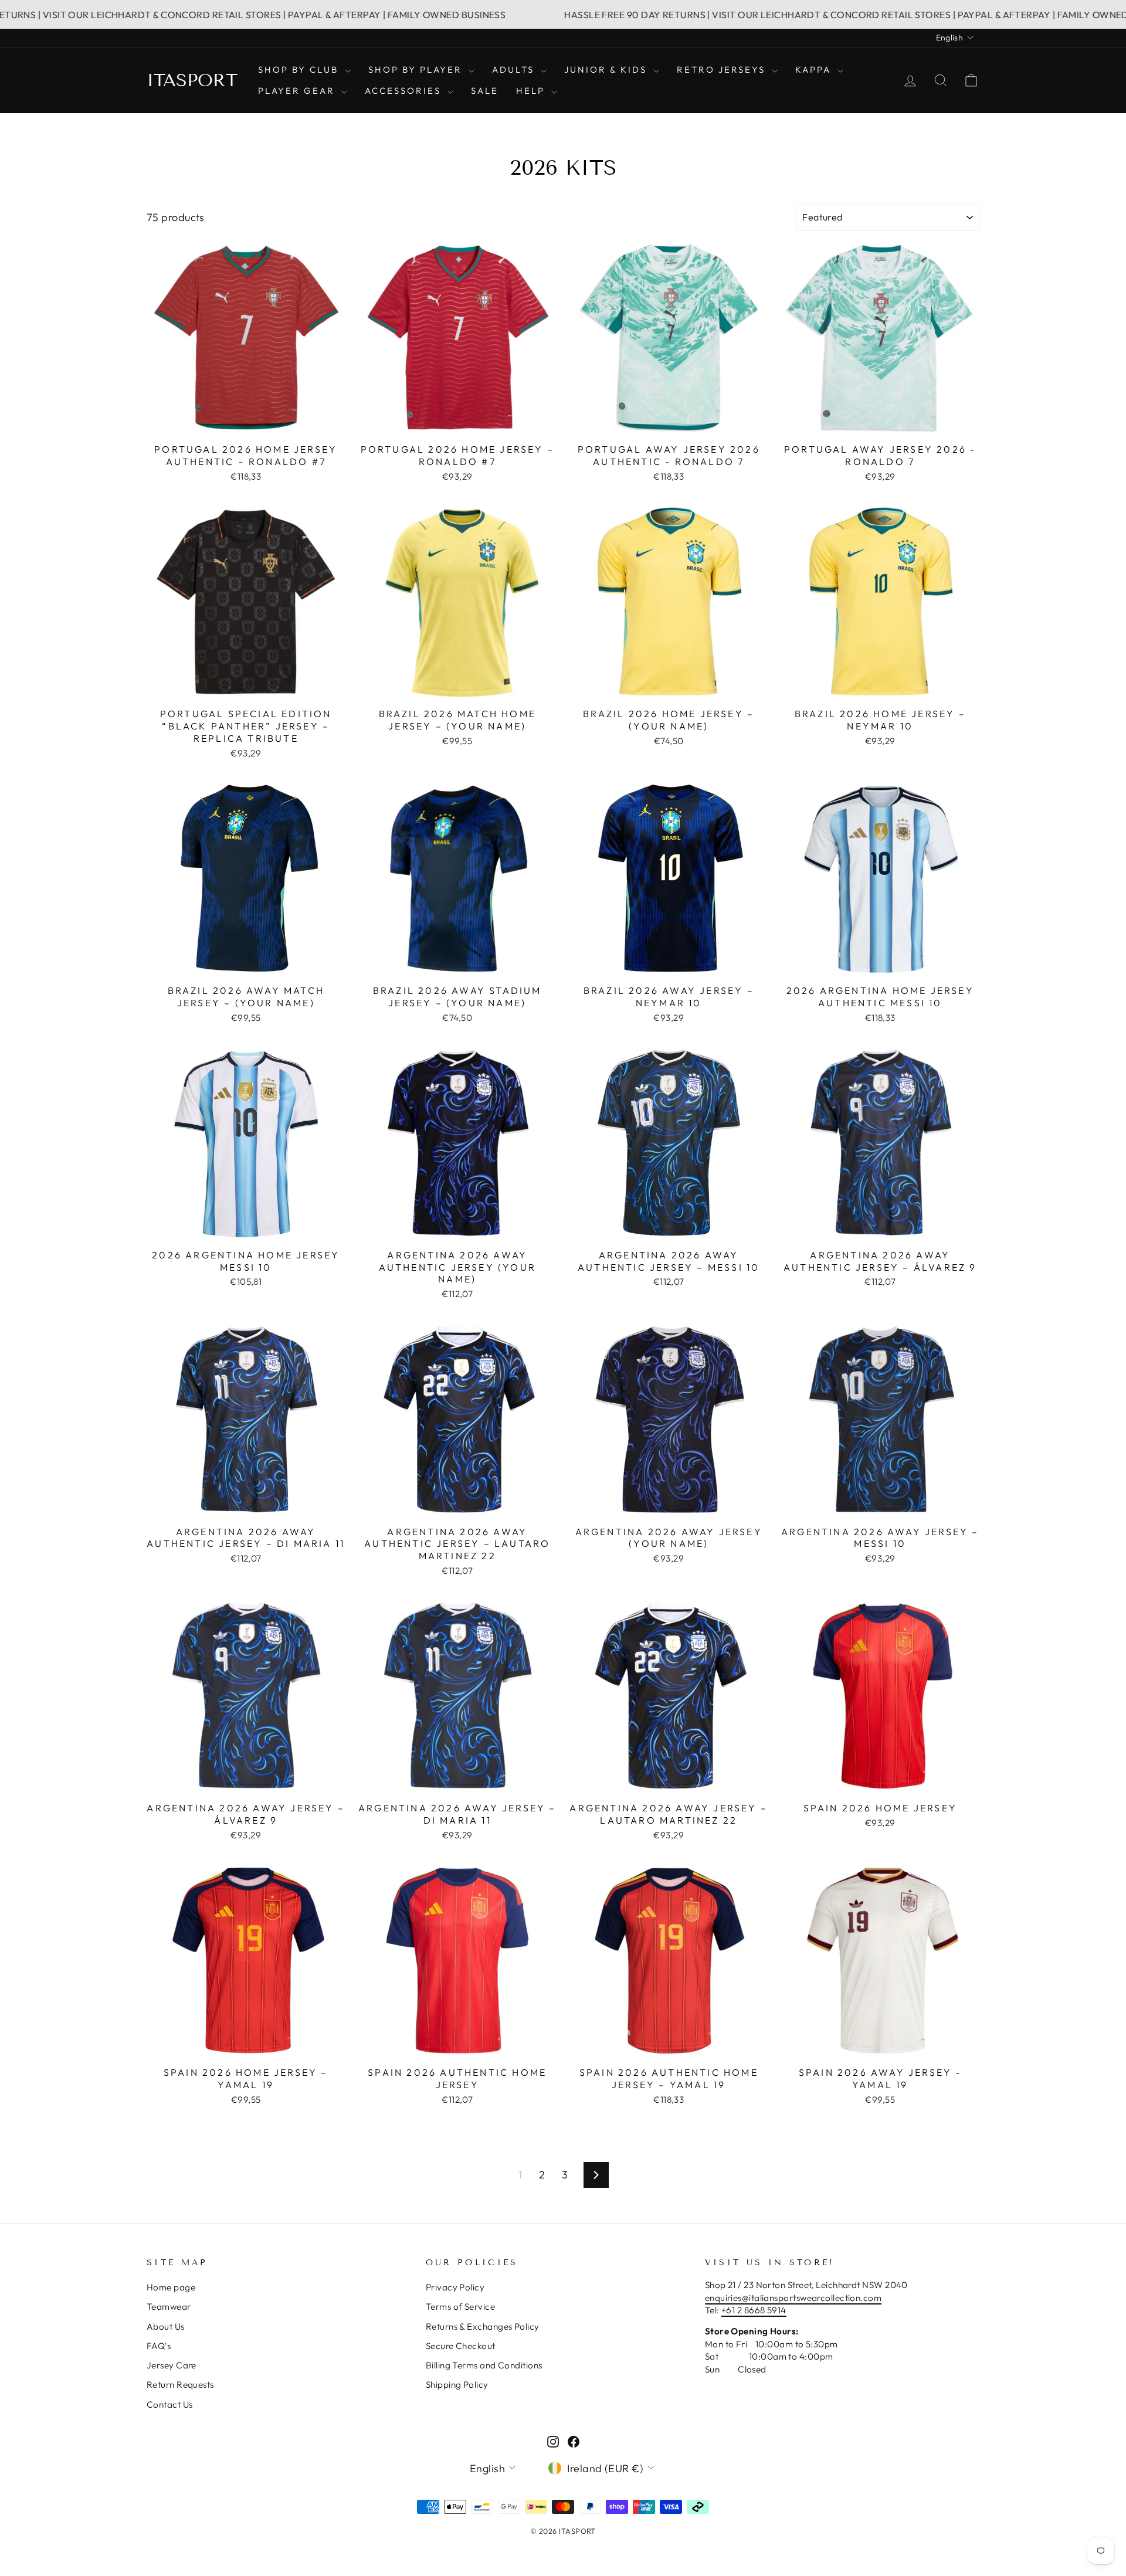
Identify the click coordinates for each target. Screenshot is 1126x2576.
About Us (166, 2326)
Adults (515, 69)
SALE (485, 91)
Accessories (405, 91)
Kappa (815, 69)
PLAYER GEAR (298, 91)
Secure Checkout (461, 2346)
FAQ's (159, 2346)
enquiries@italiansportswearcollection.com (793, 2298)
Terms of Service (460, 2307)
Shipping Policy (457, 2385)
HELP (532, 91)
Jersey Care (172, 2365)
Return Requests (180, 2385)
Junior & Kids (607, 69)
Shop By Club (300, 69)
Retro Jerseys (723, 69)
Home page (171, 2287)
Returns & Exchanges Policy (483, 2326)
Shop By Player (417, 69)
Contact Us (170, 2404)
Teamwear (169, 2307)
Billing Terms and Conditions (484, 2365)
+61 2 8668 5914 (754, 2310)
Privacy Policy (455, 2287)
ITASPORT (192, 80)
